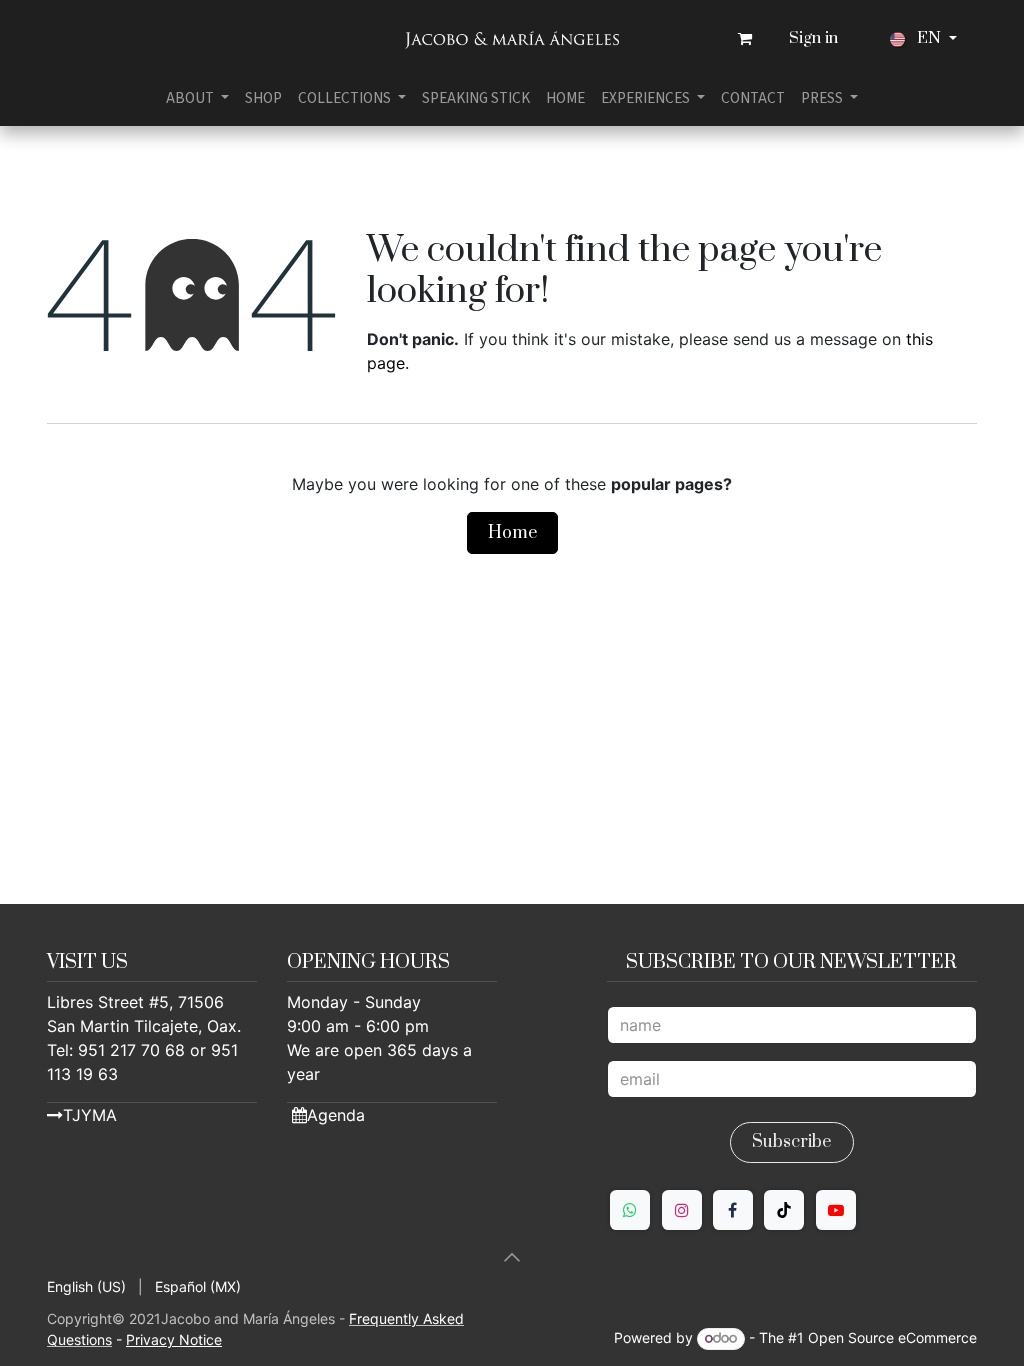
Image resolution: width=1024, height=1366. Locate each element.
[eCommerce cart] (745, 39)
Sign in (813, 38)
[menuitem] (197, 98)
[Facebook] (733, 1210)
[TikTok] (784, 1210)
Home (512, 533)
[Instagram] (682, 1210)
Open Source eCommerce (892, 1337)
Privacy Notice (174, 1339)
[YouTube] (836, 1210)
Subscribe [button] (791, 1142)
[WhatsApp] (630, 1210)
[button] (512, 1257)
